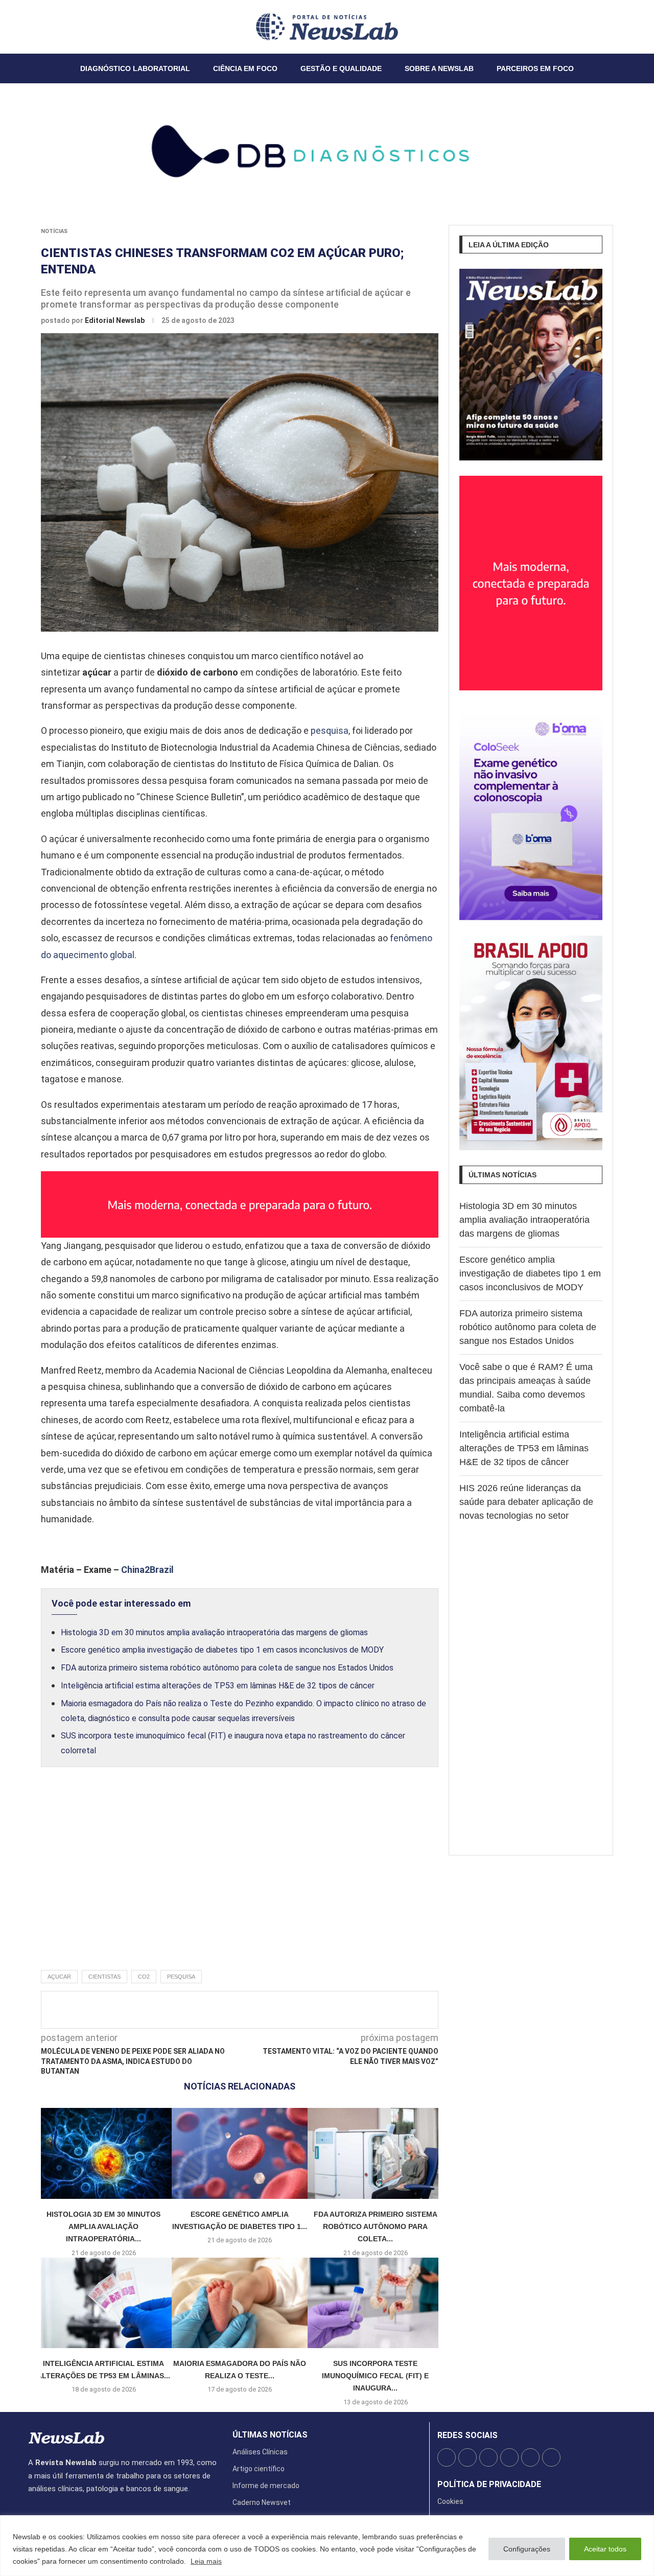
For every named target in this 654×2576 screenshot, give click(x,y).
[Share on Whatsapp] (315, 2010)
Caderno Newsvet (262, 2502)
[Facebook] (29, 27)
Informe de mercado (266, 2486)
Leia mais (206, 2561)
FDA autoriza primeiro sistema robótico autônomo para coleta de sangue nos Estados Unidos (227, 1668)
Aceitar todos (605, 2549)
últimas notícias (270, 2435)
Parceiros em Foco (535, 68)
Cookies (450, 2501)
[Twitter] (35, 27)
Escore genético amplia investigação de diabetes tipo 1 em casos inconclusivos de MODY (222, 1650)
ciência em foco (245, 68)
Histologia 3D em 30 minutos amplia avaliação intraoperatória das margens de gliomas (214, 1632)
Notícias (54, 231)
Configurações (527, 2549)
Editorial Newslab (115, 320)
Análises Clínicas (260, 2452)
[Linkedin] (47, 27)
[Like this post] (210, 2010)
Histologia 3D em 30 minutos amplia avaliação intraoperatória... (103, 2227)
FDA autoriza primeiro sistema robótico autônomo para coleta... (376, 2227)
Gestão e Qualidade (341, 68)
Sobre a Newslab (439, 68)
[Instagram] (41, 27)
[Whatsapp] (59, 27)
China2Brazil (147, 1570)
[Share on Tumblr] (281, 2010)
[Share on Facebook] (230, 2010)
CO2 (144, 1977)
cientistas (104, 1977)
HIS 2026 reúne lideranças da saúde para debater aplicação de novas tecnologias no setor (526, 1502)
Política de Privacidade (489, 2485)
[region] (327, 2546)
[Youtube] (53, 27)
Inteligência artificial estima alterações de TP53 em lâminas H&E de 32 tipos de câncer (218, 1686)
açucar (59, 1977)
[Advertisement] (240, 1879)
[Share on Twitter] (247, 2010)
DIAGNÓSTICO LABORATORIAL (135, 68)
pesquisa (330, 730)
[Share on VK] (298, 2010)
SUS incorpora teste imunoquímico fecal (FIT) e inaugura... (375, 2376)
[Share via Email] (332, 2010)
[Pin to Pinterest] (264, 2010)
